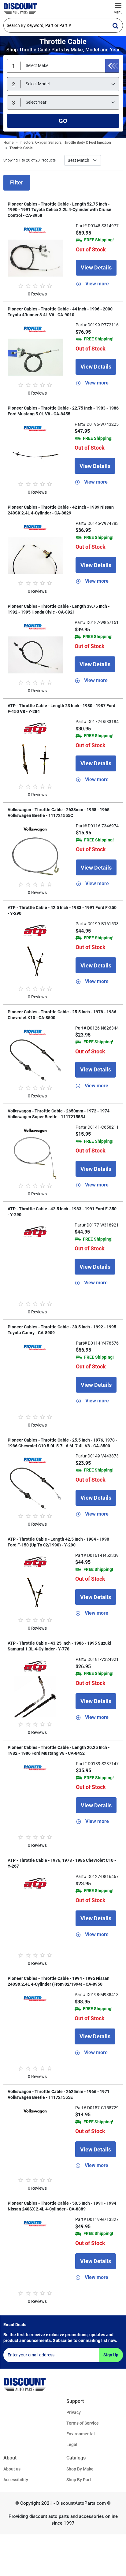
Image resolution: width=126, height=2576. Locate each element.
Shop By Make (80, 2469)
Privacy (74, 2412)
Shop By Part (79, 2480)
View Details (96, 267)
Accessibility (16, 2480)
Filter (17, 182)
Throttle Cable (21, 148)
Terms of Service (83, 2423)
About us (12, 2469)
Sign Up (111, 2355)
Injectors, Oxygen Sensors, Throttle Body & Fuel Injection (65, 143)
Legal (72, 2444)
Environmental (81, 2434)
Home (8, 143)
